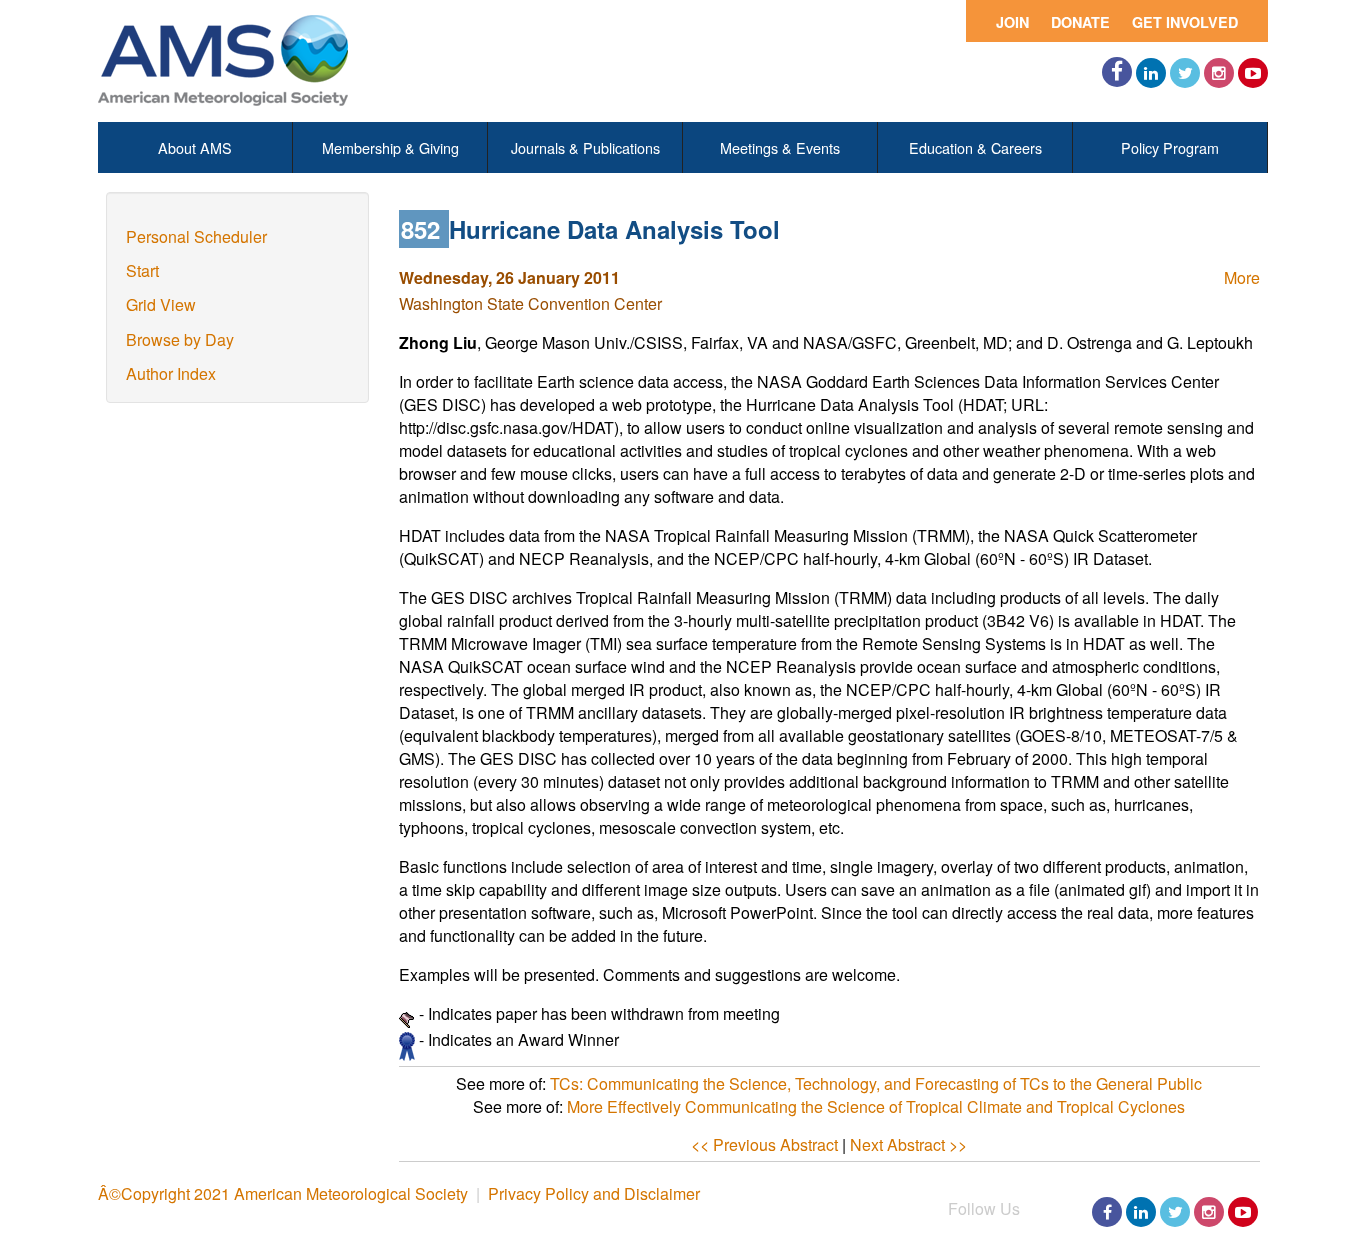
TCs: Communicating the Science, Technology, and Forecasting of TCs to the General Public (876, 1083)
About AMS (195, 147)
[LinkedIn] (1151, 73)
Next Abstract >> (908, 1144)
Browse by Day (180, 339)
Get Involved (1185, 22)
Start (142, 270)
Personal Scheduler (196, 236)
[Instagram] (1219, 73)
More (1242, 277)
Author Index (171, 373)
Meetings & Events (780, 147)
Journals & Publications (585, 147)
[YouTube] (1253, 73)
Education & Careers (975, 147)
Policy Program (1170, 147)
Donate (1080, 22)
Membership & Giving (390, 147)
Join (1012, 22)
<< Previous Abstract (764, 1144)
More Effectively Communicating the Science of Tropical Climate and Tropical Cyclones (876, 1106)
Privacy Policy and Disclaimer (594, 1193)
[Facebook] (1117, 72)
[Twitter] (1185, 73)
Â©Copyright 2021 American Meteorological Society (283, 1193)
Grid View (161, 304)
